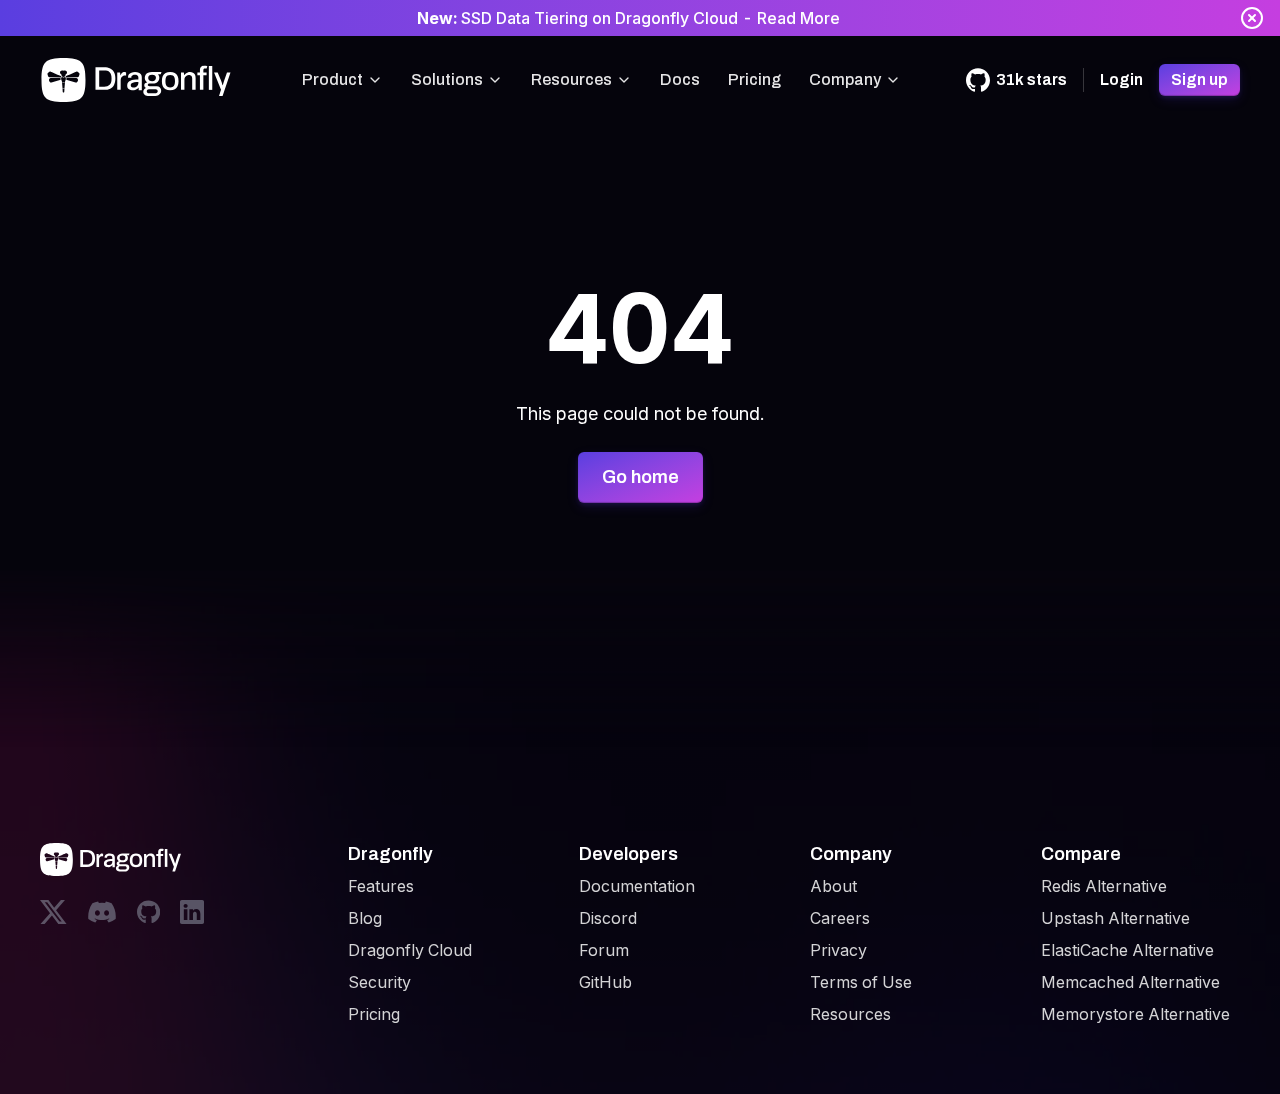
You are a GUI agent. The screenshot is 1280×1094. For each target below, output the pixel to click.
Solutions (447, 79)
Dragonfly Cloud (410, 950)
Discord (608, 918)
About (833, 886)
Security (379, 982)
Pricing (754, 79)
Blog (365, 918)
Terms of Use (861, 982)
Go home (640, 477)
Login (1121, 79)
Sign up (1199, 79)
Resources (571, 79)
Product (332, 79)
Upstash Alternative (1115, 918)
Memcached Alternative (1130, 982)
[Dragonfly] (140, 80)
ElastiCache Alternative (1127, 950)
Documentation (637, 886)
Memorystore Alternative (1135, 1014)
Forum (604, 950)
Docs (680, 79)
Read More (798, 18)
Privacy (838, 950)
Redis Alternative (1104, 886)
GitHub (605, 982)
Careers (840, 918)
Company (845, 79)
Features (381, 886)
